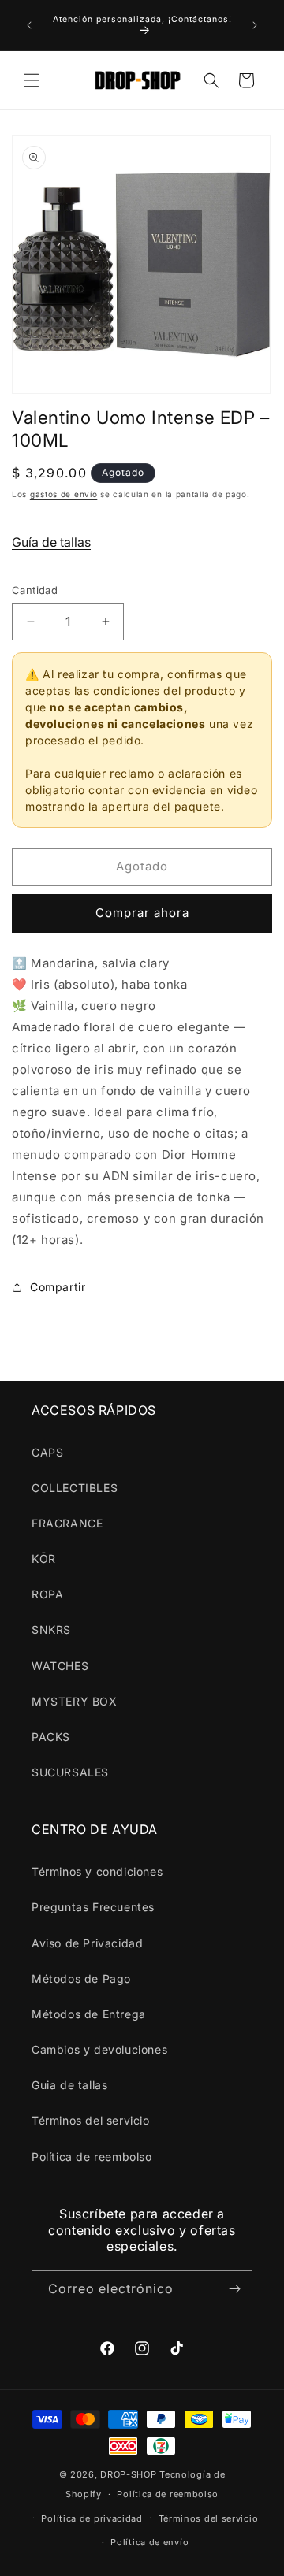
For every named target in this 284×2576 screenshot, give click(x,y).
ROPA (47, 1594)
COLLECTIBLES (75, 1488)
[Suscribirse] (234, 2289)
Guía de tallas (51, 542)
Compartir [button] (58, 1287)
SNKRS (51, 1629)
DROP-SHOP (128, 2474)
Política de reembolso (92, 2157)
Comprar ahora (142, 913)
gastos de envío (64, 494)
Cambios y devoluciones (99, 2049)
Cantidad (35, 590)
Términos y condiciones (97, 1871)
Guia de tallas (69, 2085)
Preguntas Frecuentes (93, 1907)
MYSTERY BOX (75, 1701)
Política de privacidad (92, 2518)
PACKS (51, 1737)
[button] (32, 80)
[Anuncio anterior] (29, 25)
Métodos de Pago (81, 1978)
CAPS (47, 1452)
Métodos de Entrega (89, 2014)
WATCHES (60, 1666)
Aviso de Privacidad (87, 1943)
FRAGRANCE (67, 1523)
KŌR (44, 1559)
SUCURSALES (70, 1772)
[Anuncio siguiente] (255, 25)
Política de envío (149, 2542)
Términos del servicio (91, 2120)
